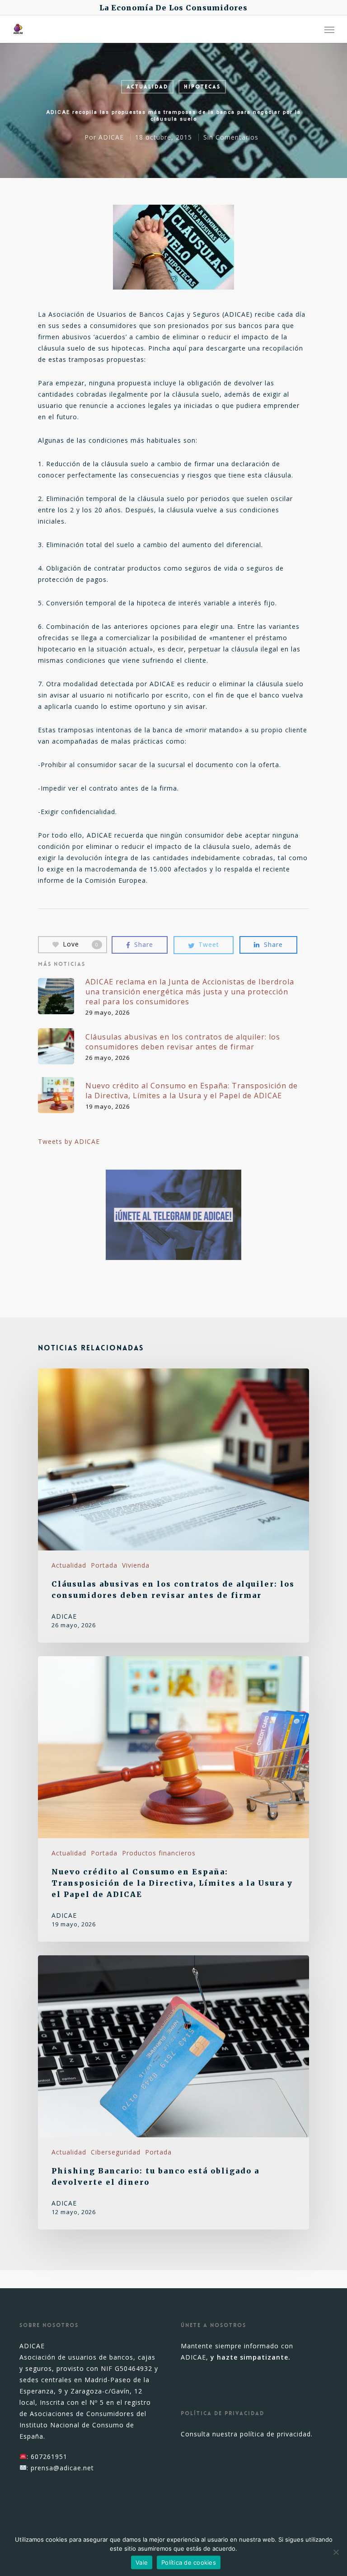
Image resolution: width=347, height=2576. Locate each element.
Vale (142, 2562)
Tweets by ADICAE (69, 1141)
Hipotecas (202, 87)
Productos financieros (159, 1853)
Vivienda (136, 1565)
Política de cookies (189, 2562)
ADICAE (111, 137)
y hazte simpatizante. (251, 2357)
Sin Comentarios (231, 137)
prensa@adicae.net (62, 2468)
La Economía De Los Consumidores (173, 8)
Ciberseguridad (116, 2152)
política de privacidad (275, 2434)
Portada (104, 1565)
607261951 (49, 2457)
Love (81, 944)
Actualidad (147, 87)
